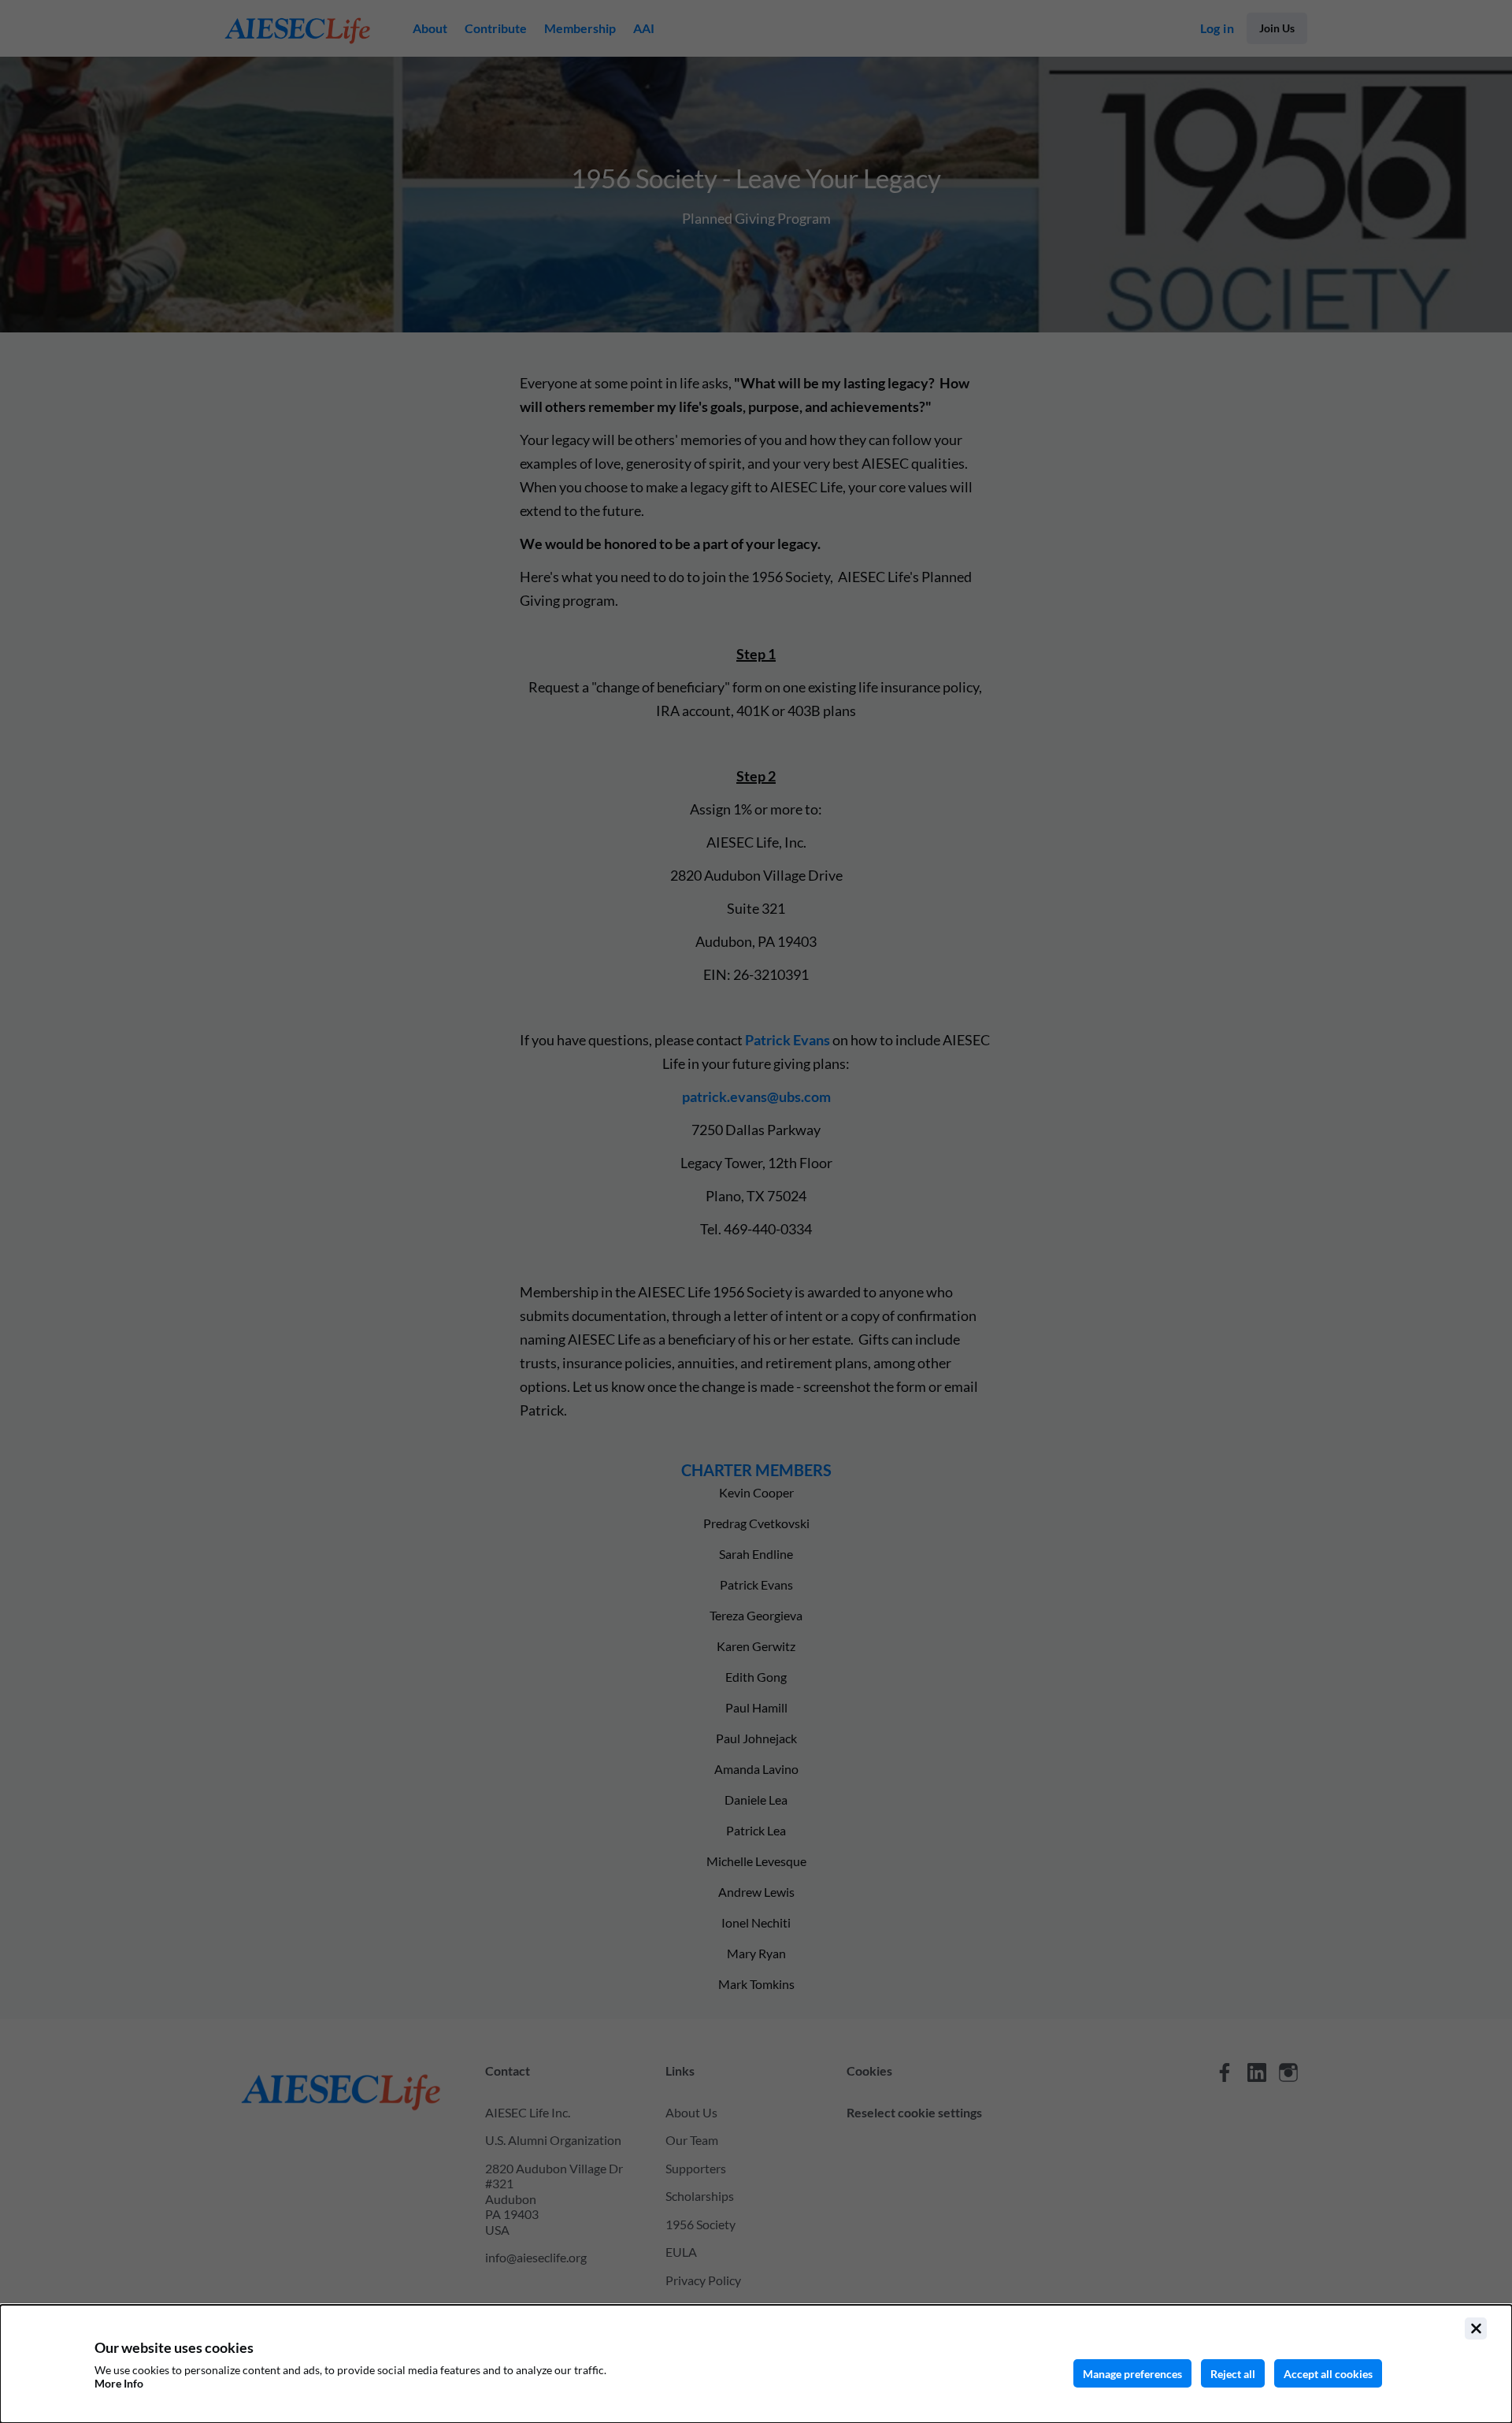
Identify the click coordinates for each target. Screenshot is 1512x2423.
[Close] (1476, 2328)
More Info (119, 2383)
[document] (756, 2364)
